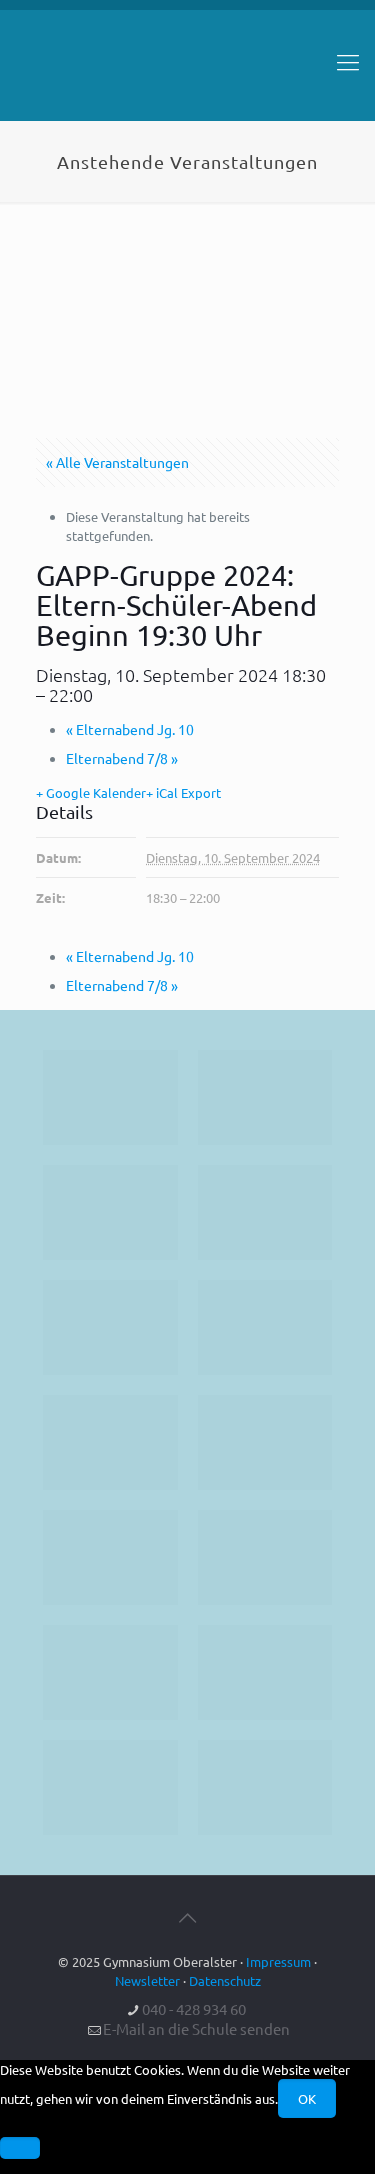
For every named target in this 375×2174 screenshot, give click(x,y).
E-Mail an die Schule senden (196, 2028)
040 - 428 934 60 (194, 2008)
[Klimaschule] (265, 1212)
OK (307, 2098)
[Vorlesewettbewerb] (265, 1557)
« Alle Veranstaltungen (117, 462)
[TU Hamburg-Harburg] (110, 1442)
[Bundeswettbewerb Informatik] (110, 1097)
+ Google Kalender (91, 792)
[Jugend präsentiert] (110, 1212)
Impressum (278, 1961)
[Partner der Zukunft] (265, 1787)
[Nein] (20, 2148)
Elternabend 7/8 (122, 758)
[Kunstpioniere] (110, 1672)
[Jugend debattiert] (265, 1097)
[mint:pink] (110, 1327)
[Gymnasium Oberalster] (187, 71)
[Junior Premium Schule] (265, 1327)
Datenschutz (225, 1980)
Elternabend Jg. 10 (130, 729)
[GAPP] (110, 1557)
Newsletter (147, 1980)
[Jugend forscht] (110, 1787)
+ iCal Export (183, 792)
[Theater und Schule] (265, 1442)
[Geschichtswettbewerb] (265, 1672)
